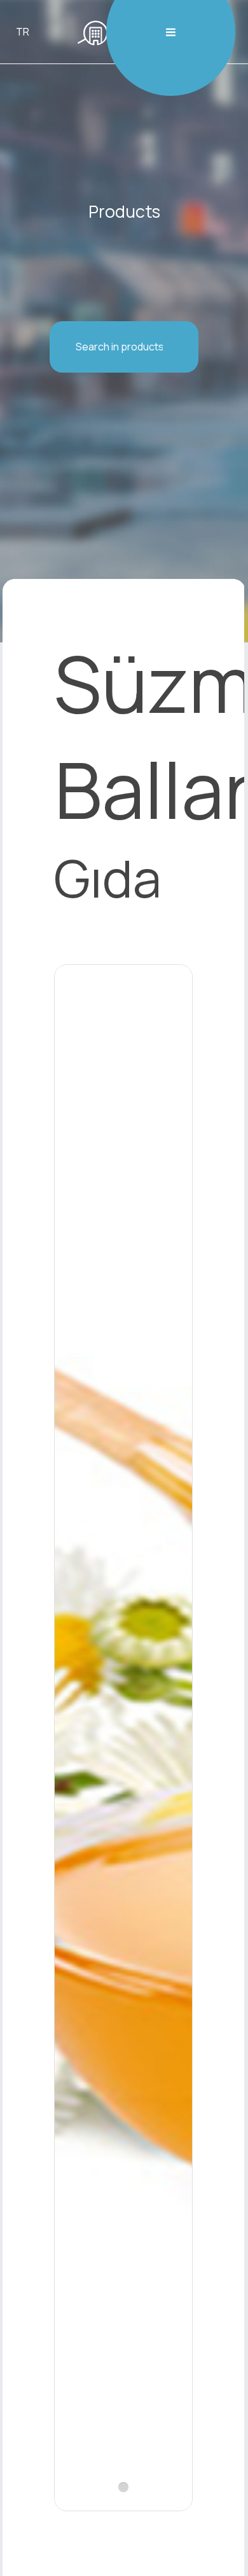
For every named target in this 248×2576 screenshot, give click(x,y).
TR (23, 32)
